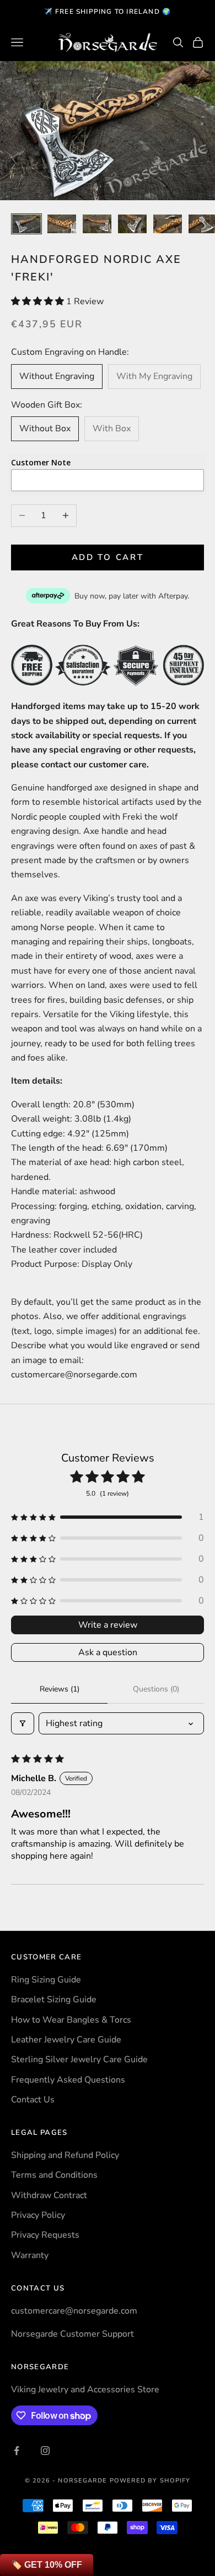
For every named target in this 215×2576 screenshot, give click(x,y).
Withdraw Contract (49, 2195)
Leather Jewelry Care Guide (66, 2040)
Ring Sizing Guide (46, 1980)
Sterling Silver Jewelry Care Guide (79, 2059)
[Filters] (23, 1723)
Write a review (108, 1625)
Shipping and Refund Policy (65, 2155)
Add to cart (108, 557)
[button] (39, 301)
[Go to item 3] (97, 224)
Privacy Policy (38, 2215)
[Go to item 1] (26, 224)
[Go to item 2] (62, 224)
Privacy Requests (45, 2235)
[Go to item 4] (132, 224)
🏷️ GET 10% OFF (47, 2565)
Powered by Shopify (150, 2481)
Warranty (30, 2255)
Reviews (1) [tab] (60, 1689)
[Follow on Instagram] (45, 2451)
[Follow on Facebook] (17, 2451)
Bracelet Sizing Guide (54, 2000)
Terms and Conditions (54, 2175)
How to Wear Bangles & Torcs (71, 2020)
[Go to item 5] (168, 224)
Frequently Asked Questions (68, 2080)
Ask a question (108, 1652)
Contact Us (33, 2100)
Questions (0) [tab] (156, 1689)
